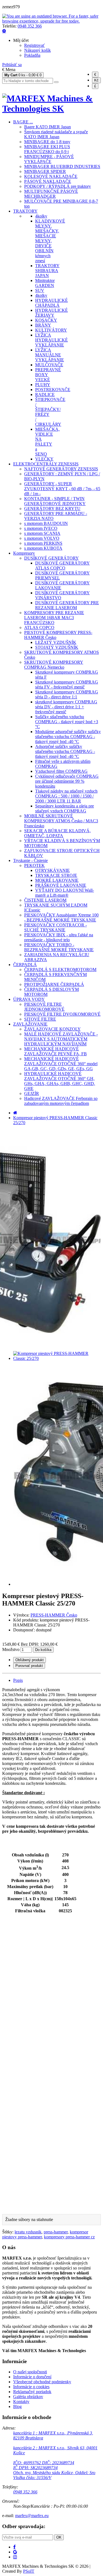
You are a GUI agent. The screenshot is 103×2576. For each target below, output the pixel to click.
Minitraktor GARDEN (45, 283)
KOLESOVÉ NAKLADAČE (51, 176)
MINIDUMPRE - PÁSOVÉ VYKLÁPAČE (49, 159)
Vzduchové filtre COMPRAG (61, 771)
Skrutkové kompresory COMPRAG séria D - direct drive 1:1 (67, 694)
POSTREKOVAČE (53, 390)
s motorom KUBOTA (43, 548)
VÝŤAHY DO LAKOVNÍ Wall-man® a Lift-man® (65, 893)
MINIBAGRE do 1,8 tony (47, 142)
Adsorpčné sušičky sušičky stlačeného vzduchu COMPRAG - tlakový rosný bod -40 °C (65, 751)
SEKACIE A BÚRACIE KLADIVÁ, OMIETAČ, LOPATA (57, 833)
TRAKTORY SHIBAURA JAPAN (47, 271)
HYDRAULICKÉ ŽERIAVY (51, 313)
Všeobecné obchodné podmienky (42, 2382)
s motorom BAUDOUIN (46, 523)
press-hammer (56, 2232)
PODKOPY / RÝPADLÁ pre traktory (58, 186)
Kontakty (21, 2402)
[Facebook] (14, 2547)
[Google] (15, 2552)
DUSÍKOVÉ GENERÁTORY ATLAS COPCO (62, 566)
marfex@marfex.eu (32, 2516)
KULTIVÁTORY (51, 330)
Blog (17, 2406)
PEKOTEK (34, 865)
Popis (18, 1680)
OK (59, 2537)
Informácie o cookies (31, 2387)
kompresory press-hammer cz (69, 2237)
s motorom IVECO (41, 528)
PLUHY (43, 385)
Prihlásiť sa (12, 65)
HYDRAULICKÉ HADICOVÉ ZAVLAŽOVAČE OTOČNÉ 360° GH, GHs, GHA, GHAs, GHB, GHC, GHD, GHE (60, 1081)
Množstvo (11, 1649)
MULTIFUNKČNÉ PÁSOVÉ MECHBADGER (51, 194)
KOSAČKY (46, 320)
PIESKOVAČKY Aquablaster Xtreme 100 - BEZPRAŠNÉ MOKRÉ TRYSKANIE (61, 917)
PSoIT (29, 2571)
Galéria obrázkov (28, 2397)
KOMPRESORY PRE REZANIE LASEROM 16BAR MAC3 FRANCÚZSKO (54, 618)
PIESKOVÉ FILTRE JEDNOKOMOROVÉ (44, 1007)
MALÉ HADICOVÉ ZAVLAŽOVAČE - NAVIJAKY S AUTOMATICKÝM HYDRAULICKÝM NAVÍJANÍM (61, 1039)
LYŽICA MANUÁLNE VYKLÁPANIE (50, 355)
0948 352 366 (30, 26)
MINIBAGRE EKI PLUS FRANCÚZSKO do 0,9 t (47, 149)
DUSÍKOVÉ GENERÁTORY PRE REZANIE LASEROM (67, 605)
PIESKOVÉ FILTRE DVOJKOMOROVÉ (62, 1014)
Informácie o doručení (32, 2377)
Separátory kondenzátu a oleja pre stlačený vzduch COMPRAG (65, 808)
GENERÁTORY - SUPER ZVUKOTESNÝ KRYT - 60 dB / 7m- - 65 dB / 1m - (62, 489)
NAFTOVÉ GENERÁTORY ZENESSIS (61, 469)
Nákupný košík (37, 50)
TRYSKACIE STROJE (56, 875)
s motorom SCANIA (42, 533)
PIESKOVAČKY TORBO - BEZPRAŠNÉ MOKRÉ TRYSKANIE (59, 947)
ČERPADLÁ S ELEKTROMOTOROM (60, 970)
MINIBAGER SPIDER (45, 171)
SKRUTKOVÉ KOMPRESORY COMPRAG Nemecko (54, 665)
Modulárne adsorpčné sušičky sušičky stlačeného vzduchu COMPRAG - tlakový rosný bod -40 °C (68, 737)
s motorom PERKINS (43, 543)
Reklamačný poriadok (32, 2392)
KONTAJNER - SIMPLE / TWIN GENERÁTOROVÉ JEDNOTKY (55, 501)
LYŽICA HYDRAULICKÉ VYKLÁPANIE (51, 340)
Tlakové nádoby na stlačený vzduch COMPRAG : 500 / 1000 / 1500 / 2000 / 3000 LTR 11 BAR (66, 796)
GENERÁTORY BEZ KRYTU (52, 509)
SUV (40, 290)
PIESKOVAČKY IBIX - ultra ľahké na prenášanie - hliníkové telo (59, 937)
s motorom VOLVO (42, 538)
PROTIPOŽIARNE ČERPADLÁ (54, 984)
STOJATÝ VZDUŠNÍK (57, 647)
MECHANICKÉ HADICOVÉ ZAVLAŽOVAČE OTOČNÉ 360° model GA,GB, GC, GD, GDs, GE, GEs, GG (61, 1064)
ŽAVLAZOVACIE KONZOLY (52, 1029)
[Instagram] (15, 2557)
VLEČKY (44, 459)
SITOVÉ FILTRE (40, 1019)
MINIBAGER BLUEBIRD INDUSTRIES (62, 166)
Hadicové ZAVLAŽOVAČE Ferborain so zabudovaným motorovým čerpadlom (61, 1101)
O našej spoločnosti (30, 2372)
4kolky (41, 216)
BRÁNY (43, 325)
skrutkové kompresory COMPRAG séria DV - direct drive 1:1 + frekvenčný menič (66, 707)
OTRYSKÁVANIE (52, 870)
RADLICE (45, 394)
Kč (96, 80)
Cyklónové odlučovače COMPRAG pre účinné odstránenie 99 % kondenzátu (67, 781)
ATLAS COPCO (39, 627)
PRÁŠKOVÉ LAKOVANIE (61, 885)
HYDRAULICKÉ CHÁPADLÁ (51, 303)
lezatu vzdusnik (28, 2232)
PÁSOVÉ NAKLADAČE (48, 181)
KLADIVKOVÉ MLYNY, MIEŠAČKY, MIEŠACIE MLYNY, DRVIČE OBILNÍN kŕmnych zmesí (50, 241)
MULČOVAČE (49, 365)
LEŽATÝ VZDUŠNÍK (56, 642)
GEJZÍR (32, 1093)
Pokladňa (32, 55)
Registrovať (34, 45)
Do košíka (43, 1650)
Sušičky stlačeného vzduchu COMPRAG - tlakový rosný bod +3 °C (67, 722)
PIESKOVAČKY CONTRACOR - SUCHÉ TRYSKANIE (55, 927)
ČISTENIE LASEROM (45, 900)
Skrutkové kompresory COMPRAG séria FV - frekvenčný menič (67, 684)
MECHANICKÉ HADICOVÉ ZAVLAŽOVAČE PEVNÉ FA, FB (55, 1051)
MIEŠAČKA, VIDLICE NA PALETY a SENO (47, 442)
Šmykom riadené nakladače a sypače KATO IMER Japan (56, 134)
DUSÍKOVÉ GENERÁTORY (51, 558)
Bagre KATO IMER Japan (48, 127)
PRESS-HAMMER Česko (54, 1615)
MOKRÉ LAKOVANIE (57, 880)
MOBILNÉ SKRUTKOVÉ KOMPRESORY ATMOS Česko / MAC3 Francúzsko (61, 821)
